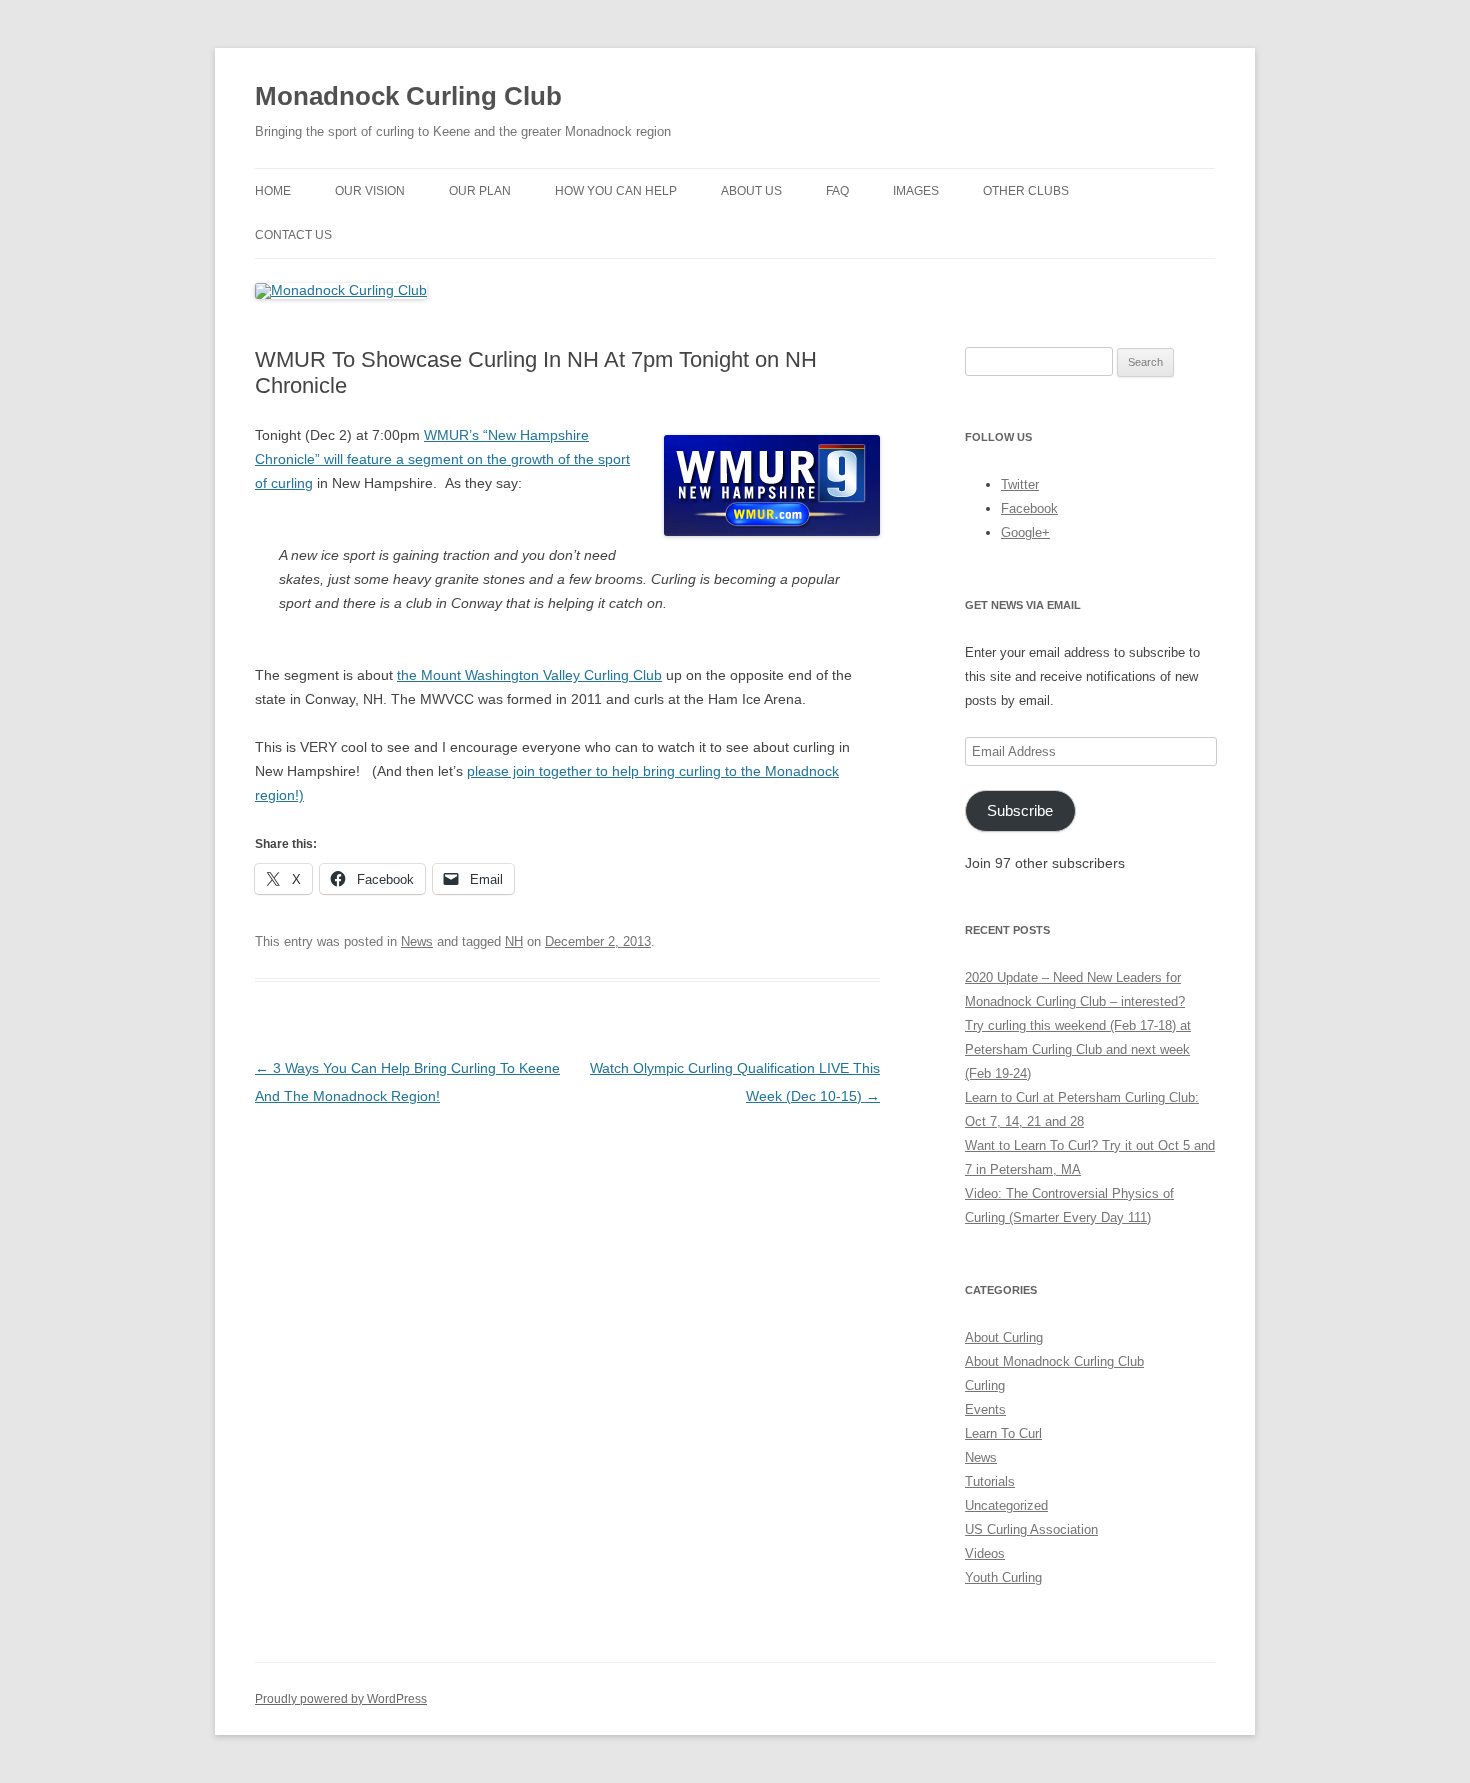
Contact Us (293, 235)
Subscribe (1020, 811)
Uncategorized (1006, 1505)
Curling (985, 1385)
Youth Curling (1003, 1577)
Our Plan (480, 191)
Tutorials (990, 1481)
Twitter (1020, 484)
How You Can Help (616, 191)
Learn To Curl (1003, 1433)
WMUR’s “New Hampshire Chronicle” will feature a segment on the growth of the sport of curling (442, 459)
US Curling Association (1031, 1529)
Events (985, 1409)
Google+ (1025, 532)
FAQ (837, 191)
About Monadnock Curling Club (1054, 1361)
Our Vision (370, 191)
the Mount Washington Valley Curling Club (529, 675)
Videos (985, 1553)
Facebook (1029, 508)
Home (273, 191)
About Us (751, 191)
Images (916, 191)
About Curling (1004, 1337)
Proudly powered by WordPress (341, 1699)
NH (514, 941)
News (417, 941)
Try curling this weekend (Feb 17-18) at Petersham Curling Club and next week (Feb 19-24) (1078, 1049)
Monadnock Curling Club (408, 96)
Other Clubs (1026, 191)
